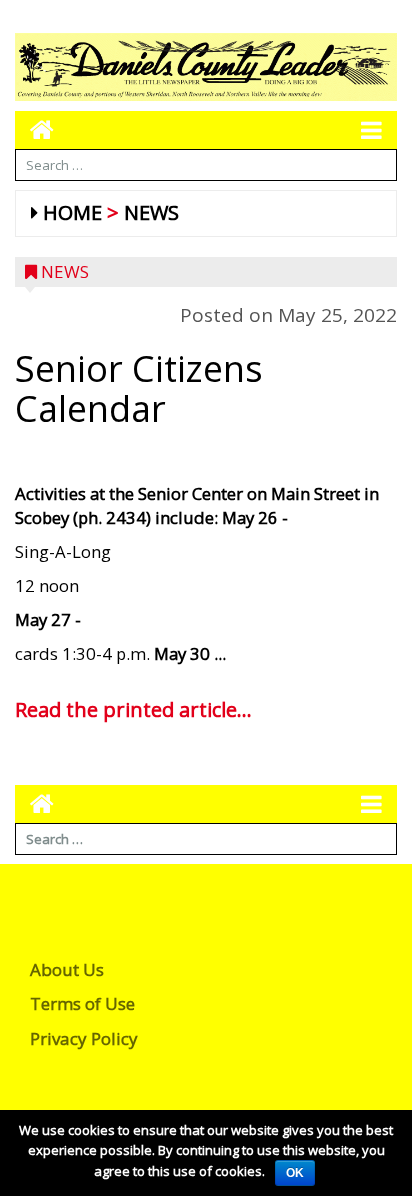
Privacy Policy (84, 1038)
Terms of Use (82, 1003)
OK (295, 1173)
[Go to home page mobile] (34, 129)
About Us (67, 969)
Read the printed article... (133, 709)
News (151, 212)
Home (72, 212)
